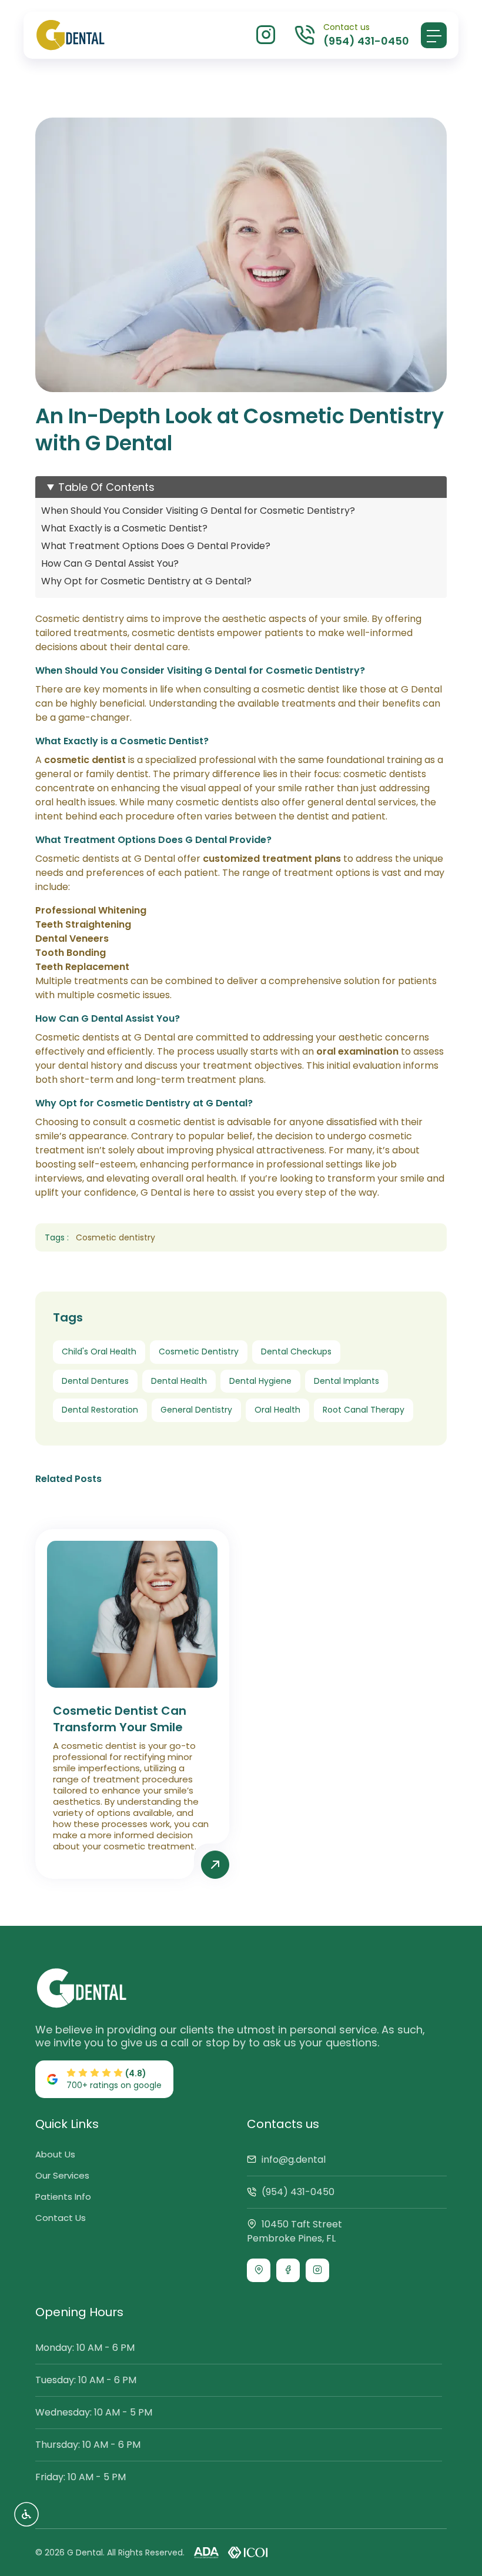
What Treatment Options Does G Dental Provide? (156, 546)
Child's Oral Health (99, 1351)
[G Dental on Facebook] (288, 2270)
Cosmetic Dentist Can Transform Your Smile (120, 1719)
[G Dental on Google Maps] (259, 2270)
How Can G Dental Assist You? (110, 563)
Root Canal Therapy (364, 1410)
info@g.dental (292, 2160)
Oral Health (277, 1410)
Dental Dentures (95, 1381)
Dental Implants (347, 1381)
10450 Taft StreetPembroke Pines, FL (294, 2231)
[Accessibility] (26, 2514)
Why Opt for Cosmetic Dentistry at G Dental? (146, 581)
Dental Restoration (100, 1410)
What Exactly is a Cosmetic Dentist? (124, 528)
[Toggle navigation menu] (434, 35)
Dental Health (179, 1381)
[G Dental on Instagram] (317, 2270)
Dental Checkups (296, 1351)
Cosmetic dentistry (116, 1237)
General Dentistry (196, 1410)
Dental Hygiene (260, 1381)
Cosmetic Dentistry (199, 1351)
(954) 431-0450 (297, 2192)
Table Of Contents (106, 487)
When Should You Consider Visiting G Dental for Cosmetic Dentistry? (198, 511)
